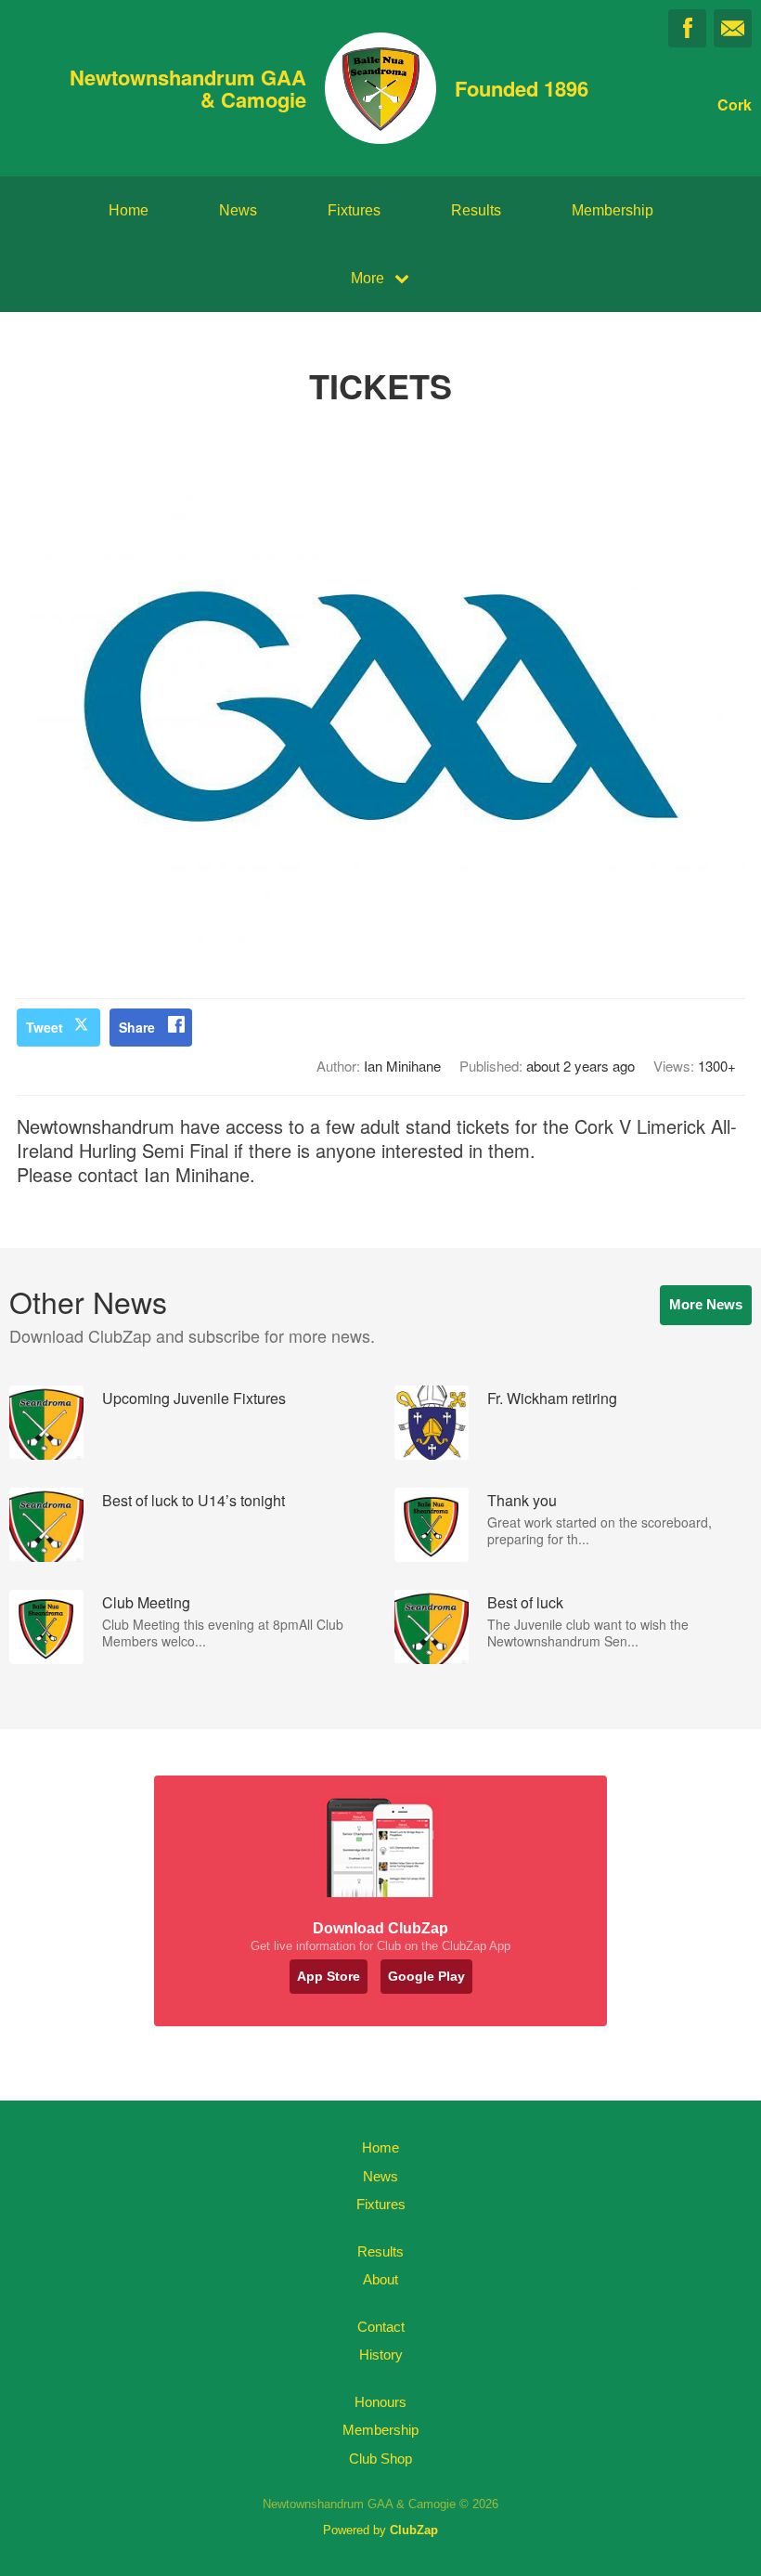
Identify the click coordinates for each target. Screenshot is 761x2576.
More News (706, 1304)
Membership (613, 210)
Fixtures (354, 210)
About (380, 2279)
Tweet (45, 1027)
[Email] (733, 28)
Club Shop (380, 2459)
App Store (329, 1976)
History (381, 2355)
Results (476, 210)
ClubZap (414, 2530)
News (238, 210)
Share (137, 1027)
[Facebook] (687, 28)
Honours (380, 2402)
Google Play (426, 1976)
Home (129, 210)
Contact (381, 2327)
